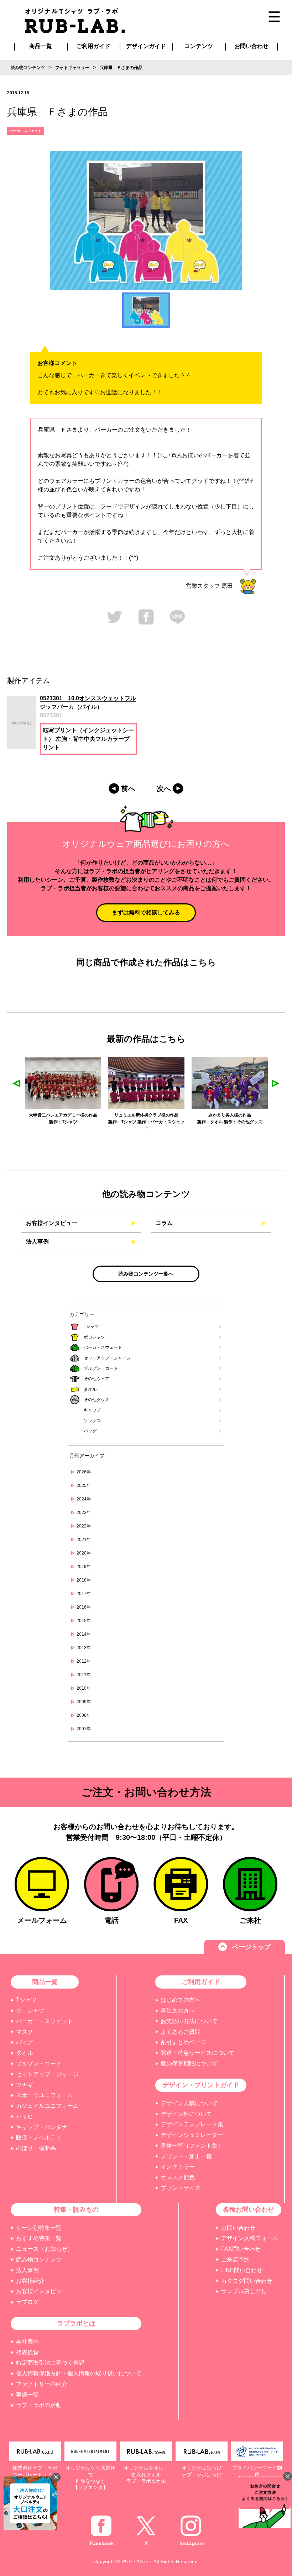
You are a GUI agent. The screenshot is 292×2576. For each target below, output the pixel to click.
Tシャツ (91, 1326)
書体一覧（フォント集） (192, 2146)
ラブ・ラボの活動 (39, 2405)
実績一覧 (27, 2395)
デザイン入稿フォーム (250, 2238)
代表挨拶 (27, 2352)
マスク (25, 2032)
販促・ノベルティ (39, 2137)
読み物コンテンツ (39, 2260)
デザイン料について (186, 2114)
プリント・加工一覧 (186, 2156)
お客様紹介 (30, 2281)
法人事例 (37, 1242)
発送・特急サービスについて (198, 2053)
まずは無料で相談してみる (146, 912)
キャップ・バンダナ (42, 2127)
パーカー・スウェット (45, 2021)
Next (275, 1083)
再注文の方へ (178, 2010)
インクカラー (178, 2167)
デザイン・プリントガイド (201, 2085)
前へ (128, 788)
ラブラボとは (76, 2323)
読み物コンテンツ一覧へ (146, 1274)
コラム (164, 1223)
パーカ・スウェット (103, 1347)
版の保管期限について (189, 2063)
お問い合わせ (238, 2228)
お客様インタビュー (52, 1223)
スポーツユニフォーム (45, 2095)
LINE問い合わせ (242, 2270)
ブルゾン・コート (101, 1368)
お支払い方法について (189, 2021)
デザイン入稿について (189, 2103)
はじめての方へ (181, 2000)
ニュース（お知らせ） (45, 2249)
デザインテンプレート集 (192, 2124)
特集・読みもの (76, 2210)
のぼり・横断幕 (36, 2148)
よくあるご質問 (181, 2032)
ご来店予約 (235, 2260)
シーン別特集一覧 (39, 2228)
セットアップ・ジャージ (107, 1358)
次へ (164, 788)
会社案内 (27, 2342)
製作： (31, 1122)
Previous (17, 1083)
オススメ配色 (178, 2177)
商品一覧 (41, 46)
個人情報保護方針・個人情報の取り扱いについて (79, 2373)
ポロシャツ (94, 1337)
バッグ (90, 1431)
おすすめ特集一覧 (39, 2238)
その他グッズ (97, 1400)
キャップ (92, 1410)
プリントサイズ (181, 2188)
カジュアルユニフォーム (47, 2106)
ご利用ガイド (201, 1982)
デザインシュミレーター (192, 2135)
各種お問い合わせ (249, 2210)
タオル (90, 1389)
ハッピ (25, 2116)
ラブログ (27, 2302)
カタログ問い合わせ (247, 2281)
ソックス (92, 1421)
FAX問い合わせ (241, 2249)
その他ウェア (97, 1379)
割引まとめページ (183, 2042)
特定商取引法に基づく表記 (50, 2363)
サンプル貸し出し (244, 2291)
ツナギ (25, 2085)
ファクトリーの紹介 (42, 2384)
